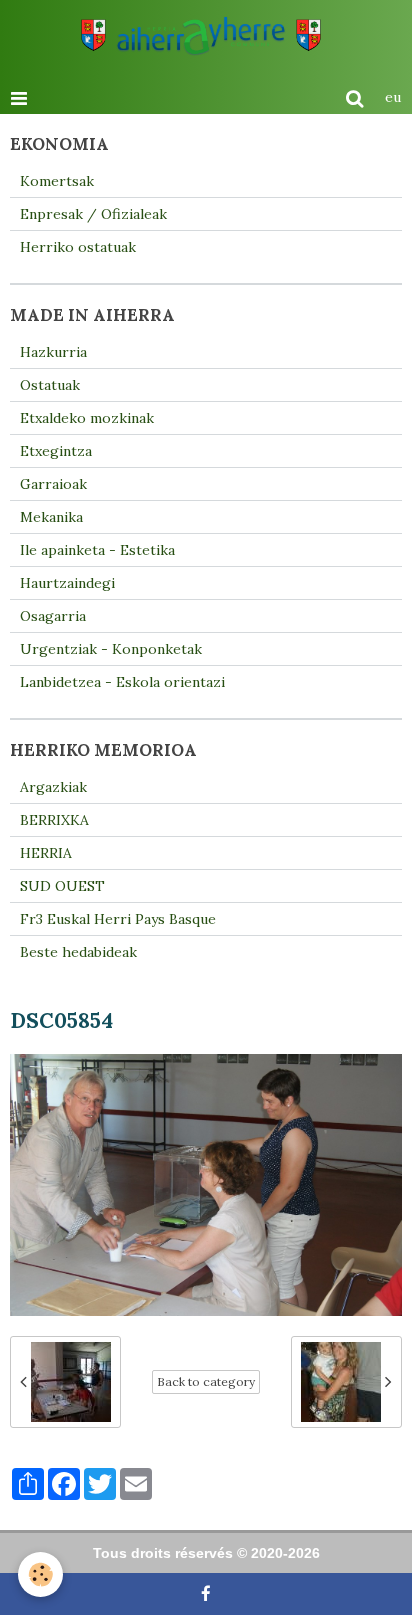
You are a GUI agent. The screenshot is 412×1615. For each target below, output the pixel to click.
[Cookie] (40, 1574)
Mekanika (51, 517)
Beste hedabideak (78, 952)
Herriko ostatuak (78, 247)
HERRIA (46, 853)
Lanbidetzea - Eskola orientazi (122, 682)
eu (393, 97)
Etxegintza (56, 451)
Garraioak (53, 484)
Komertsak (57, 181)
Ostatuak (50, 385)
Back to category (206, 1381)
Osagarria (53, 616)
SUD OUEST (62, 886)
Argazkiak (53, 787)
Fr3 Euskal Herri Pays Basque (118, 919)
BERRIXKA (54, 820)
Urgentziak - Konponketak (111, 649)
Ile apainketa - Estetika (97, 550)
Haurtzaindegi (67, 583)
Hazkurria (53, 352)
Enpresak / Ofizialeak (93, 214)
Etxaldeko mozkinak (87, 418)
